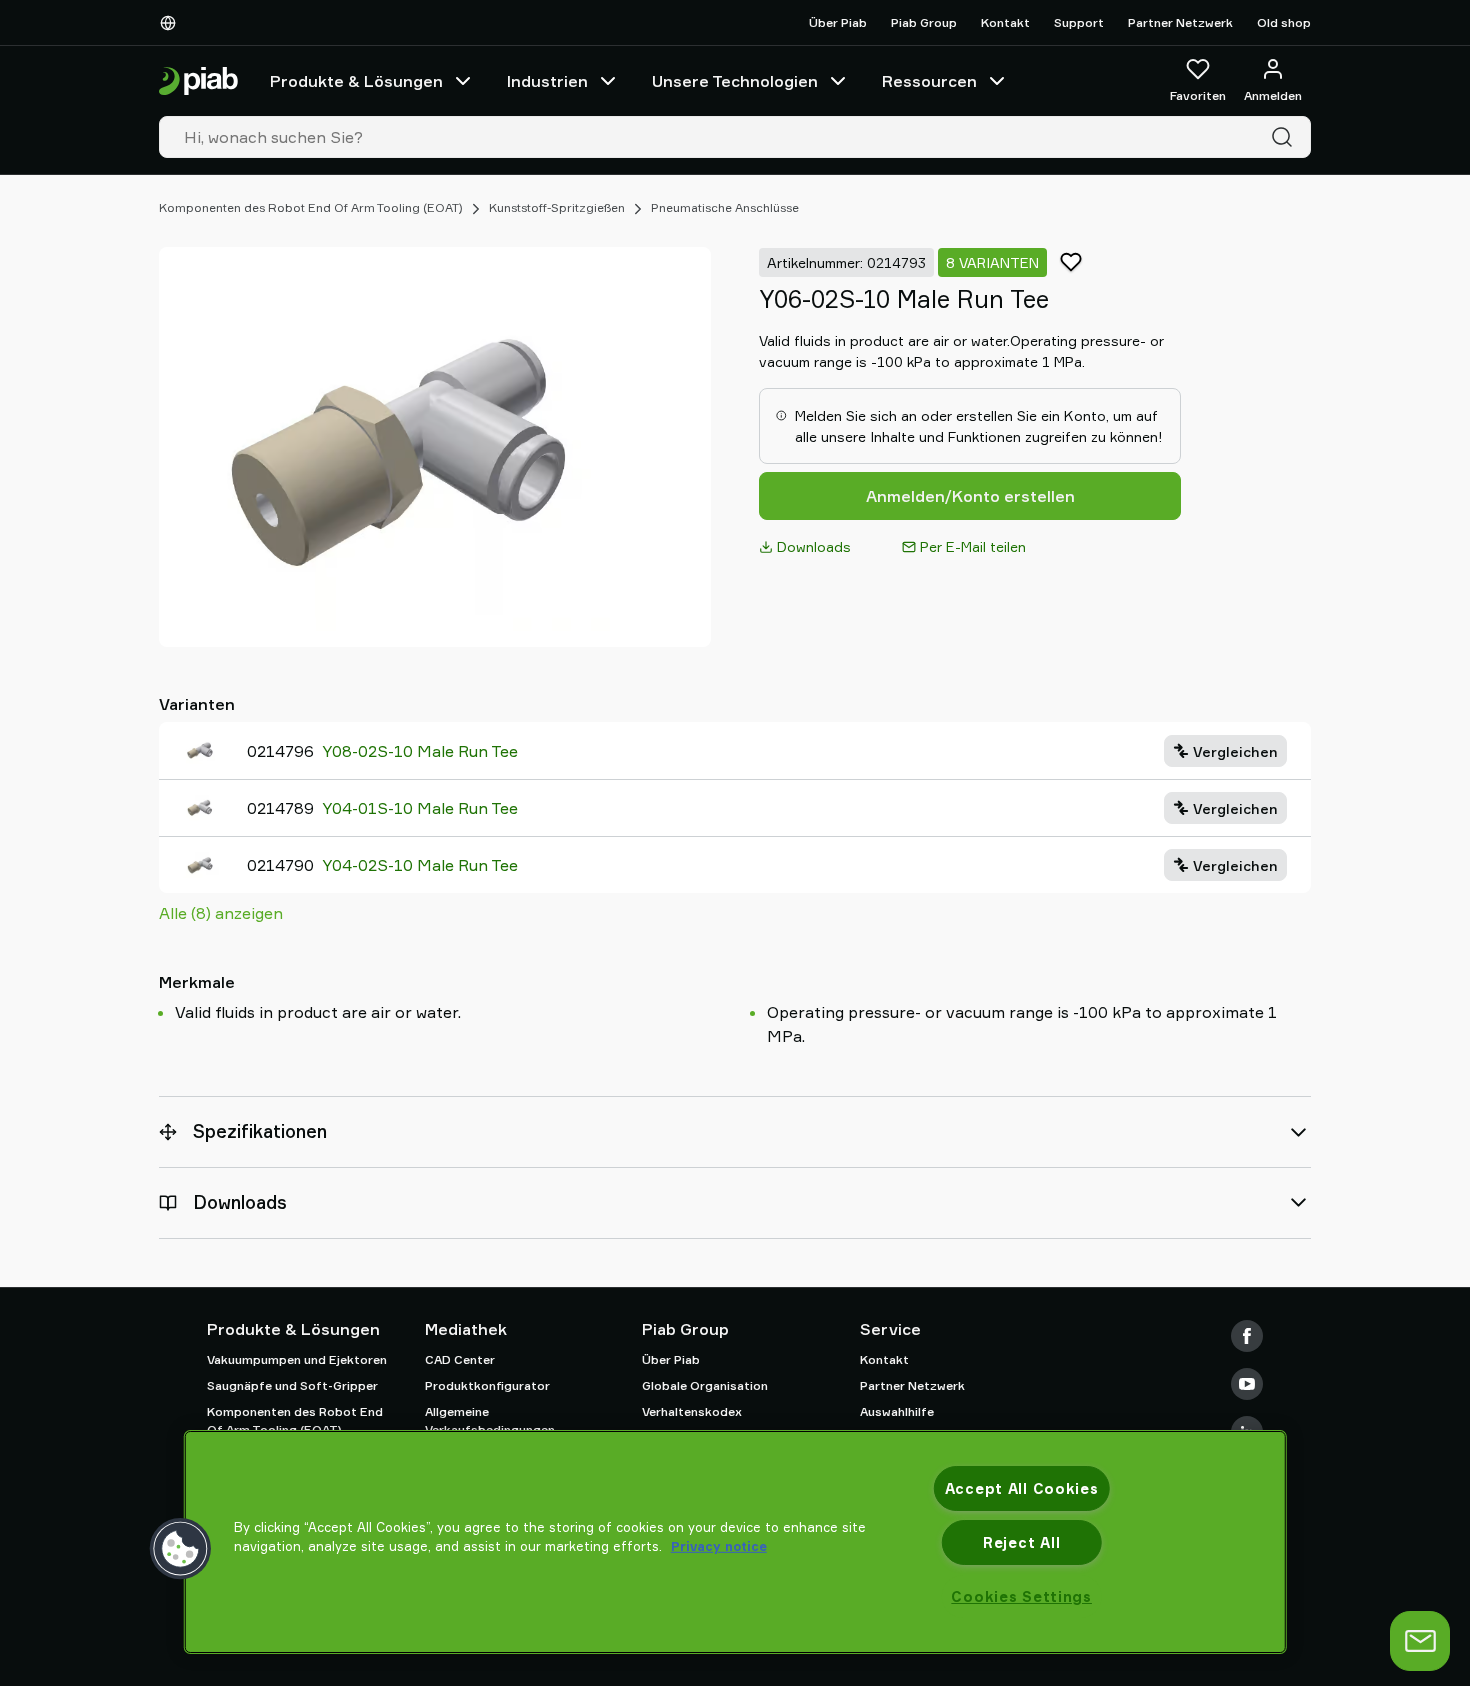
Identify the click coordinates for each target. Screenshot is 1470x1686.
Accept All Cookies (1022, 1488)
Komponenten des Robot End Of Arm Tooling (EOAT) (311, 207)
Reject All (1021, 1542)
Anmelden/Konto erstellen (970, 496)
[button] (181, 1549)
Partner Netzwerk (1180, 22)
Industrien (547, 81)
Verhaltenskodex (692, 1411)
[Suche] (1286, 137)
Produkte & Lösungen (356, 81)
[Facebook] (1247, 1336)
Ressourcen (929, 81)
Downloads (814, 546)
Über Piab (838, 22)
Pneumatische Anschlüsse (725, 207)
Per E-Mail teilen (973, 546)
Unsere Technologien (735, 81)
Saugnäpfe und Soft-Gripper (292, 1385)
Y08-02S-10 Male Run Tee (420, 751)
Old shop (1284, 22)
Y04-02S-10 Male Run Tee (420, 865)
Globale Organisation (705, 1385)
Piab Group (924, 22)
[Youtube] (1247, 1384)
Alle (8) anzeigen (221, 913)
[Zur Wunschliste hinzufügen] (1071, 262)
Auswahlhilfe (897, 1411)
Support (1079, 22)
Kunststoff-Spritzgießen (557, 207)
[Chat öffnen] (1420, 1641)
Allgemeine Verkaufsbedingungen (490, 1420)
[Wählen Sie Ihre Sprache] (172, 23)
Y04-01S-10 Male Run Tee (420, 808)
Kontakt (1005, 22)
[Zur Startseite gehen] (198, 81)
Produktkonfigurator (487, 1385)
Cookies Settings (1021, 1596)
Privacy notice (719, 1546)
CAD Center (460, 1359)
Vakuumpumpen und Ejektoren (297, 1359)
